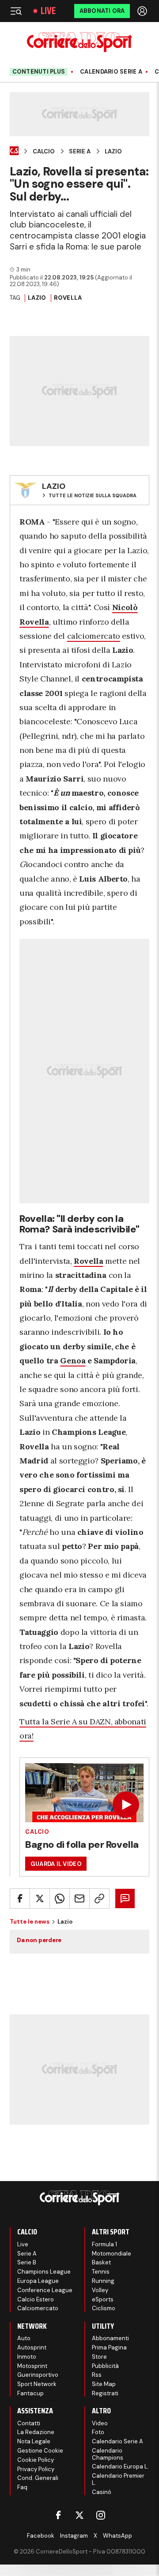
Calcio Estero (36, 2299)
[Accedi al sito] (143, 11)
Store (99, 2357)
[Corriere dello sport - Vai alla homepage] (79, 42)
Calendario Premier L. (118, 2479)
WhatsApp (117, 2536)
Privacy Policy (36, 2469)
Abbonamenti (110, 2338)
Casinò (102, 2492)
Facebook (41, 2536)
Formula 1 (104, 2244)
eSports (103, 2299)
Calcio (44, 152)
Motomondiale (112, 2254)
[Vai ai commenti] (125, 1898)
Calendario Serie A (111, 72)
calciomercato (94, 636)
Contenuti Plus (39, 72)
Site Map (104, 2384)
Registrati (105, 2393)
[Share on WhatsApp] (60, 1898)
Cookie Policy (36, 2460)
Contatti (29, 2423)
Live (48, 11)
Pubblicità (105, 2366)
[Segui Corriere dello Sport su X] (79, 2515)
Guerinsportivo (38, 2375)
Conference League (45, 2290)
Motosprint (32, 2366)
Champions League (44, 2272)
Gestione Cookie (40, 2451)
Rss (97, 2375)
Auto (24, 2338)
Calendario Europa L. (120, 2466)
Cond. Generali (38, 2478)
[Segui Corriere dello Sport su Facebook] (58, 2515)
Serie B (27, 2262)
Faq (22, 2487)
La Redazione (36, 2432)
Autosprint (32, 2347)
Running (103, 2281)
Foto (98, 2432)
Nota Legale (34, 2441)
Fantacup (30, 2393)
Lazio (113, 152)
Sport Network (37, 2384)
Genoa (73, 1361)
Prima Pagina (109, 2347)
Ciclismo (104, 2308)
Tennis (101, 2272)
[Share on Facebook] (20, 1898)
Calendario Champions (108, 2454)
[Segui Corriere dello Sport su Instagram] (101, 2515)
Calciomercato (38, 2308)
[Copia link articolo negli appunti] (99, 1898)
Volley (100, 2290)
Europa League (38, 2281)
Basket (101, 2262)
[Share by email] (79, 1898)
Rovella (68, 298)
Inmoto (27, 2357)
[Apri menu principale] (16, 11)
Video (100, 2423)
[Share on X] (40, 1898)
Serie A (80, 152)
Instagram (74, 2536)
